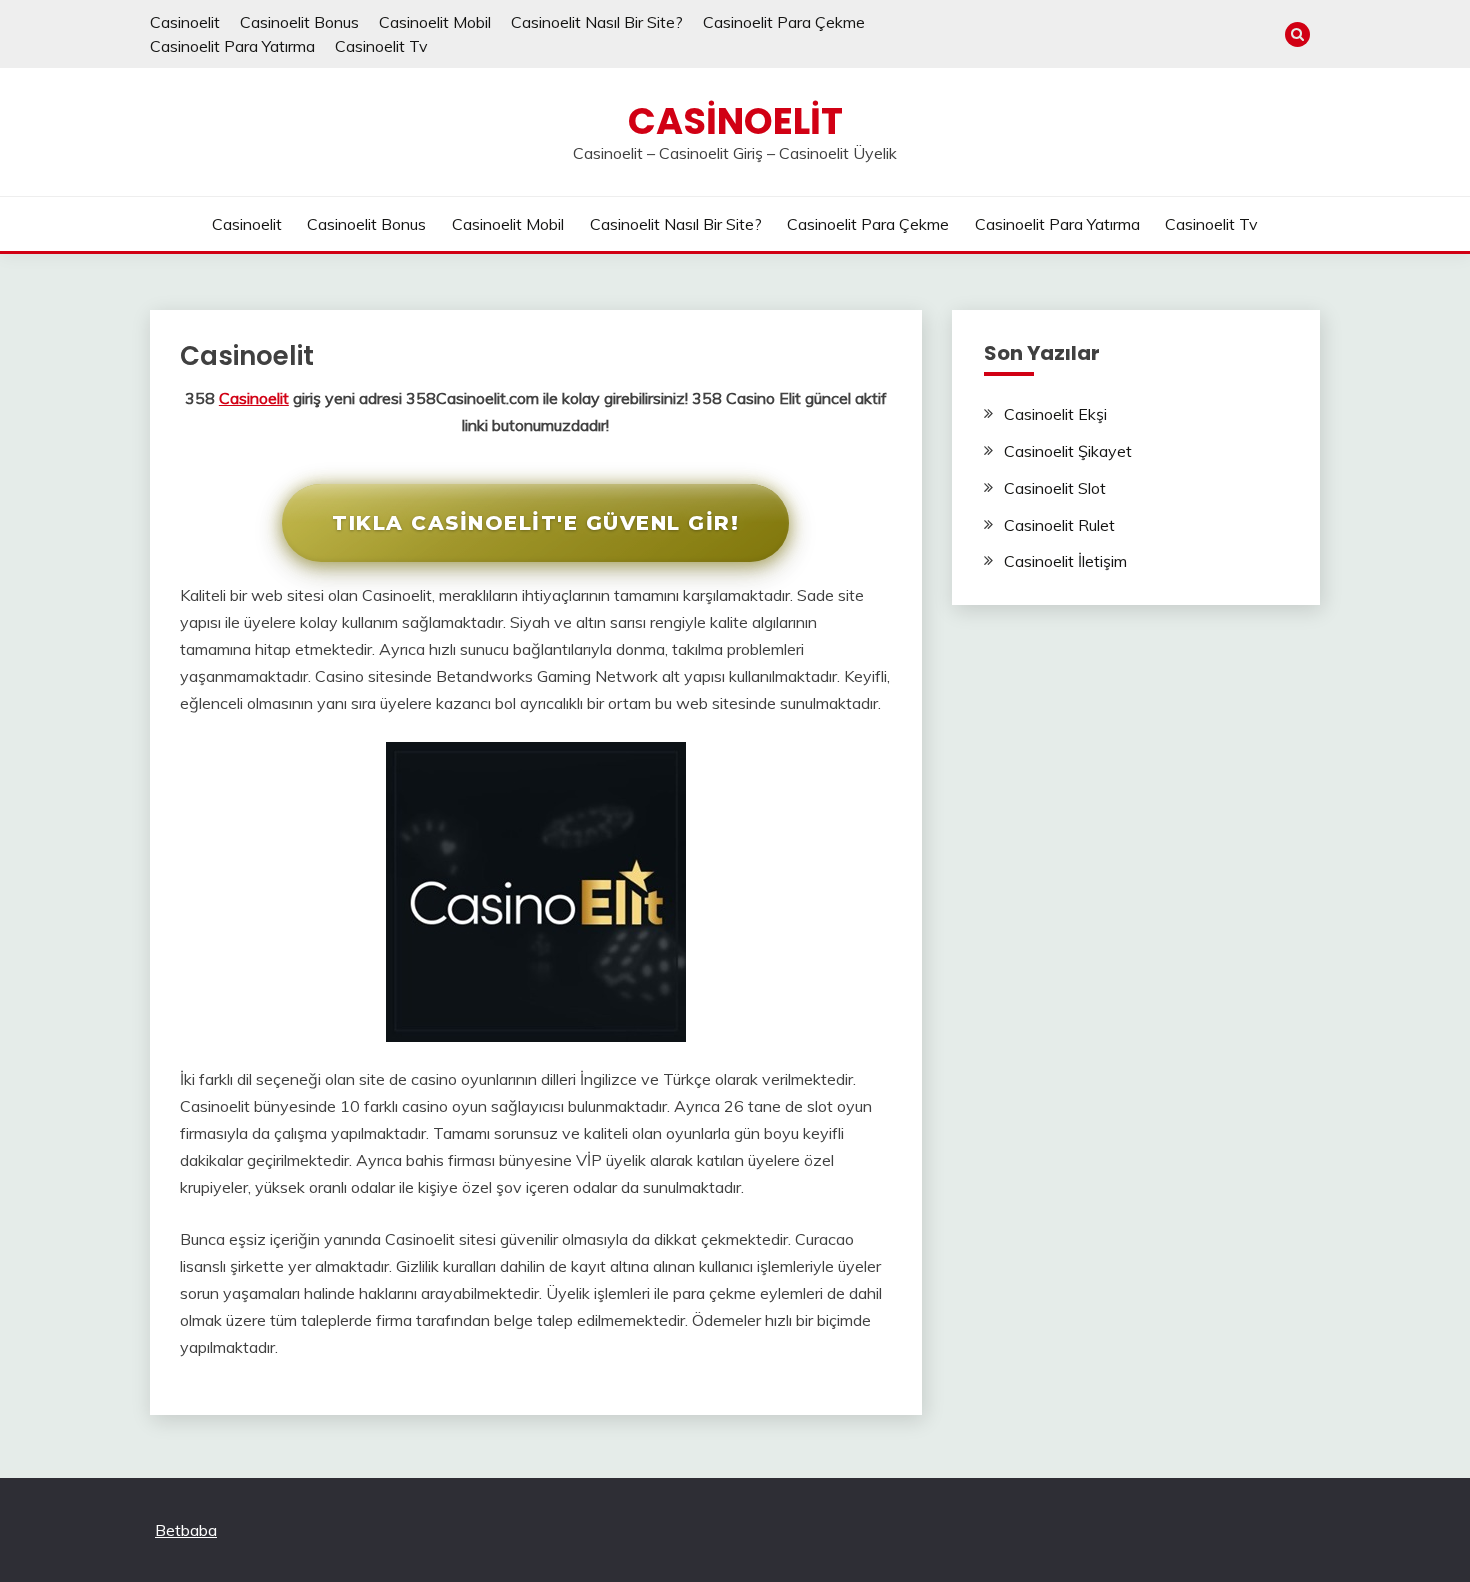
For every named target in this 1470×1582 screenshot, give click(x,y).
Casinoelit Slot (1055, 488)
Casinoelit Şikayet (1068, 451)
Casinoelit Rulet (1059, 525)
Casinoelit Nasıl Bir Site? (597, 22)
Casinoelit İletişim (1065, 561)
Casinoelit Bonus (299, 22)
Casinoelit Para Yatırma (232, 46)
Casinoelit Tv (381, 46)
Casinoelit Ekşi (1055, 414)
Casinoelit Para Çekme (784, 22)
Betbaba (186, 1530)
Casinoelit (185, 22)
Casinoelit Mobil (435, 22)
